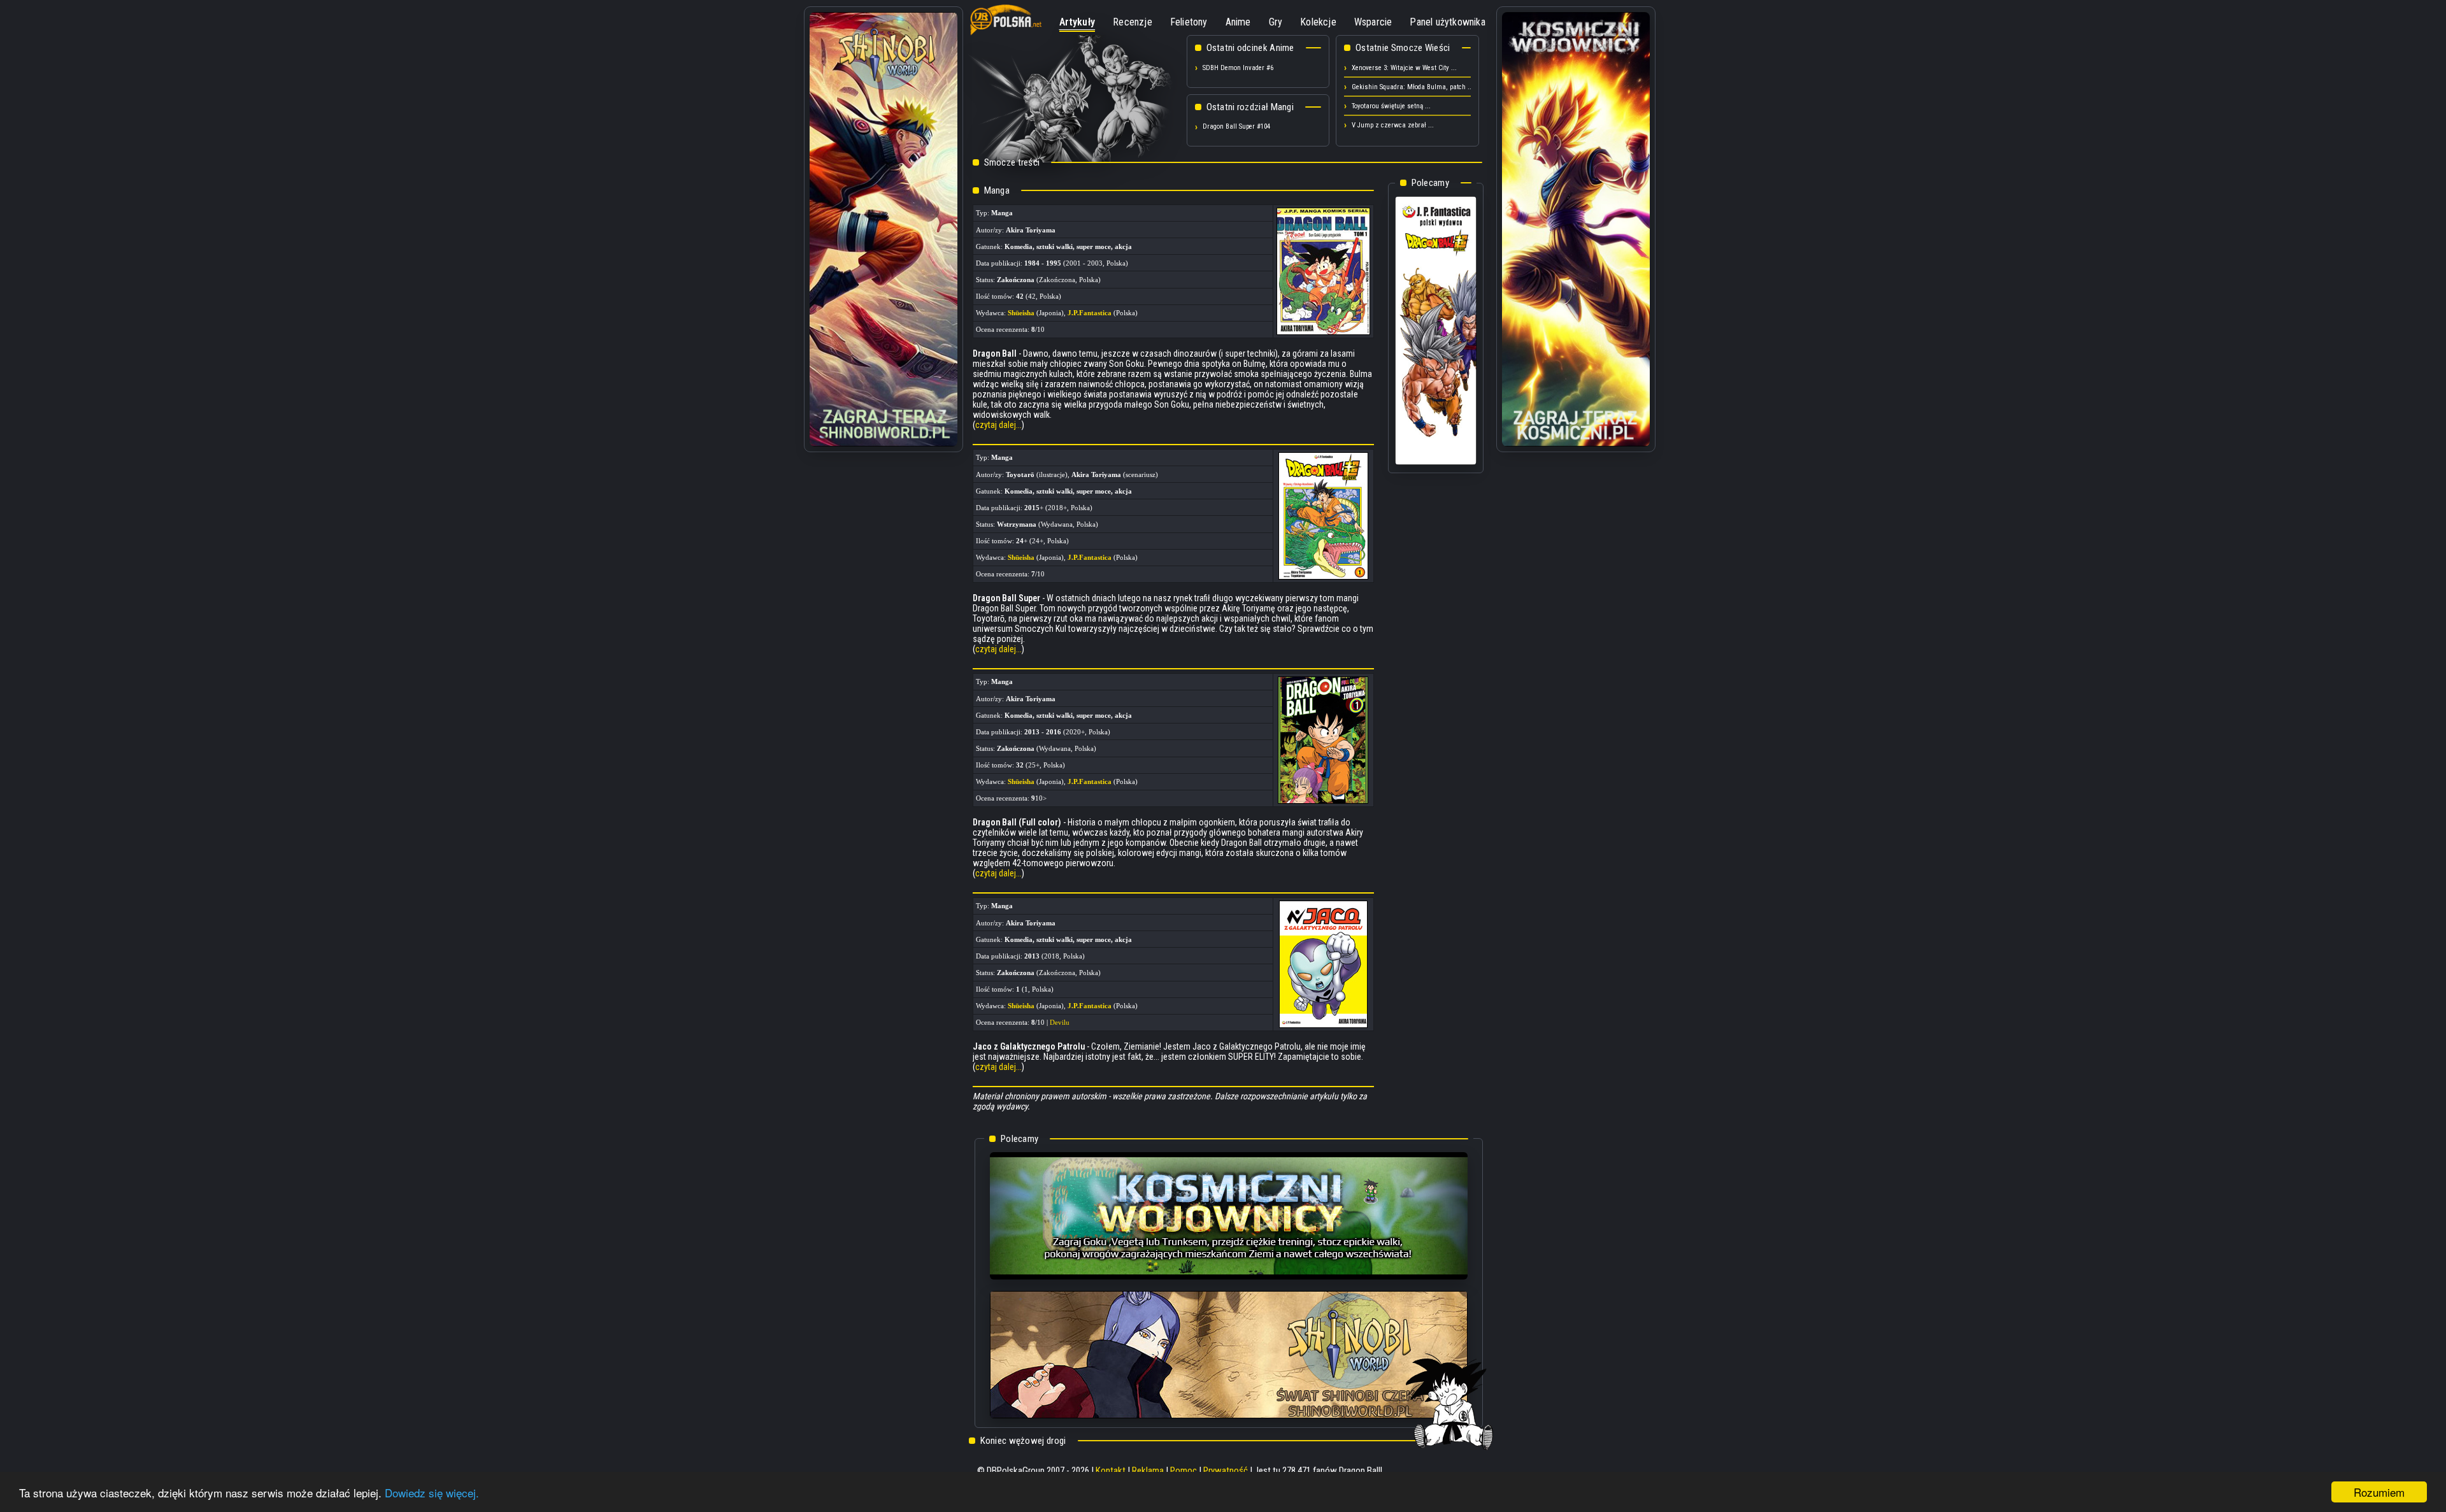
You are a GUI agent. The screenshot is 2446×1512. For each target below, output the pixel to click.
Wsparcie (1373, 22)
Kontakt (1111, 1471)
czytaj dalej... (998, 425)
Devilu (1060, 1022)
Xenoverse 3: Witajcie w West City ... (1404, 68)
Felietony (1189, 22)
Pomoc (1184, 1471)
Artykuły (1077, 22)
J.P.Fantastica (1090, 313)
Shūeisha (1021, 313)
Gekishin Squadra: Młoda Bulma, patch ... (1413, 87)
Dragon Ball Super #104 (1236, 126)
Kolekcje (1318, 22)
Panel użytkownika (1447, 22)
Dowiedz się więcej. (432, 1493)
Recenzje (1133, 22)
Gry (1276, 22)
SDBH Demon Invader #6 (1238, 68)
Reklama (1148, 1471)
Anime (1238, 22)
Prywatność (1226, 1471)
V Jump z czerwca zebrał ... (1393, 125)
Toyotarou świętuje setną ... (1391, 106)
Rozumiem (2379, 1492)
